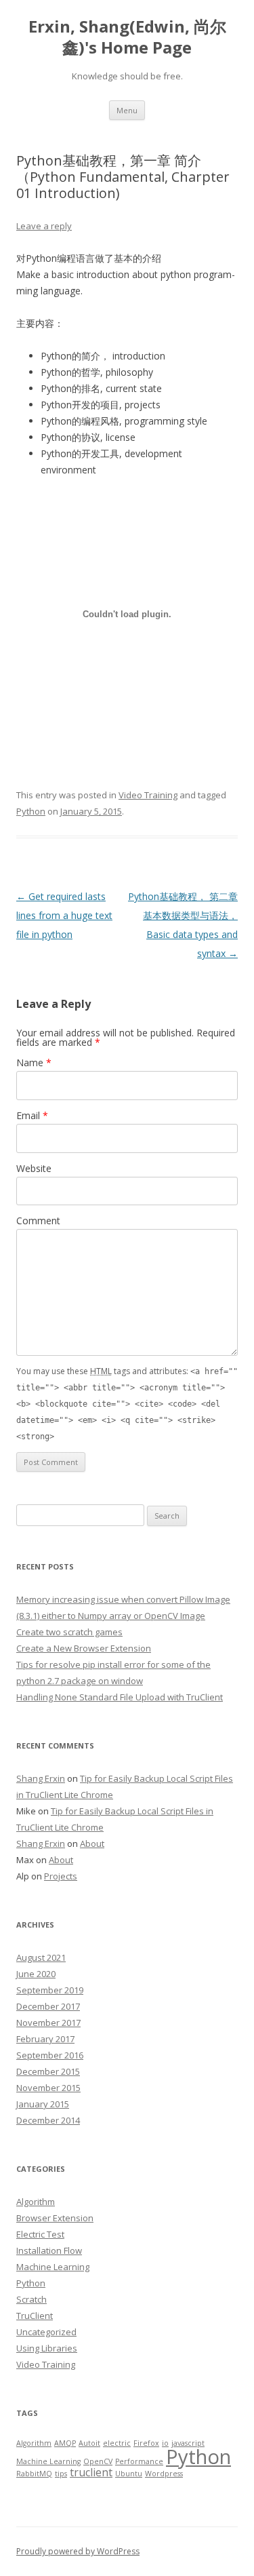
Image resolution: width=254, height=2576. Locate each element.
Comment (38, 1221)
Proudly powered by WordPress (78, 2551)
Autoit (89, 2443)
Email (32, 1115)
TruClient (35, 2316)
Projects (61, 1876)
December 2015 (48, 2071)
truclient (91, 2472)
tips (61, 2474)
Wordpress (164, 2474)
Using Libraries (47, 2348)
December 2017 (48, 2006)
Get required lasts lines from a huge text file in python (64, 915)
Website (34, 1168)
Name (34, 1062)
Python (31, 811)
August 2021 (41, 1957)
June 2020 (36, 1974)
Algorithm (36, 2202)
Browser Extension (55, 2218)
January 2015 (43, 2104)
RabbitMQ (34, 2474)
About (92, 1843)
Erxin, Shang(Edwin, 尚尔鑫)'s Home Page (127, 37)
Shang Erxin (41, 1778)
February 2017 (45, 2039)
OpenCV (98, 2461)
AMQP (65, 2443)
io (165, 2443)
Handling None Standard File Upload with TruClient (120, 1697)
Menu (127, 110)
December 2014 (48, 2120)
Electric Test (40, 2234)
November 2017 (48, 2023)
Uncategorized (46, 2332)
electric (117, 2443)
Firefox (146, 2443)
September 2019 (50, 1990)
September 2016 (50, 2055)
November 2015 (48, 2088)
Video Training (148, 795)
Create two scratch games (69, 1632)
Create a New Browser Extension (84, 1648)
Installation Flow (49, 2250)
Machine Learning (53, 2267)
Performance (139, 2461)
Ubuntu (129, 2474)
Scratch (31, 2299)
